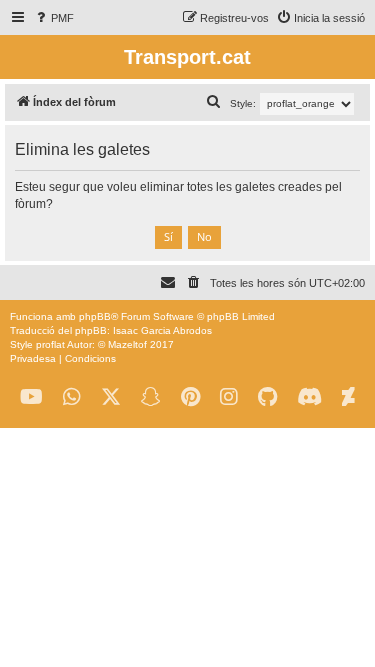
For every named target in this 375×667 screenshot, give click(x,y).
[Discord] (309, 397)
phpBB (95, 316)
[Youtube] (31, 397)
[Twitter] (111, 397)
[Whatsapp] (72, 397)
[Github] (267, 397)
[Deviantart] (348, 397)
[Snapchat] (151, 397)
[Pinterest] (190, 397)
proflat (50, 344)
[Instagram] (229, 397)
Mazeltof (127, 344)
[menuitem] (53, 18)
